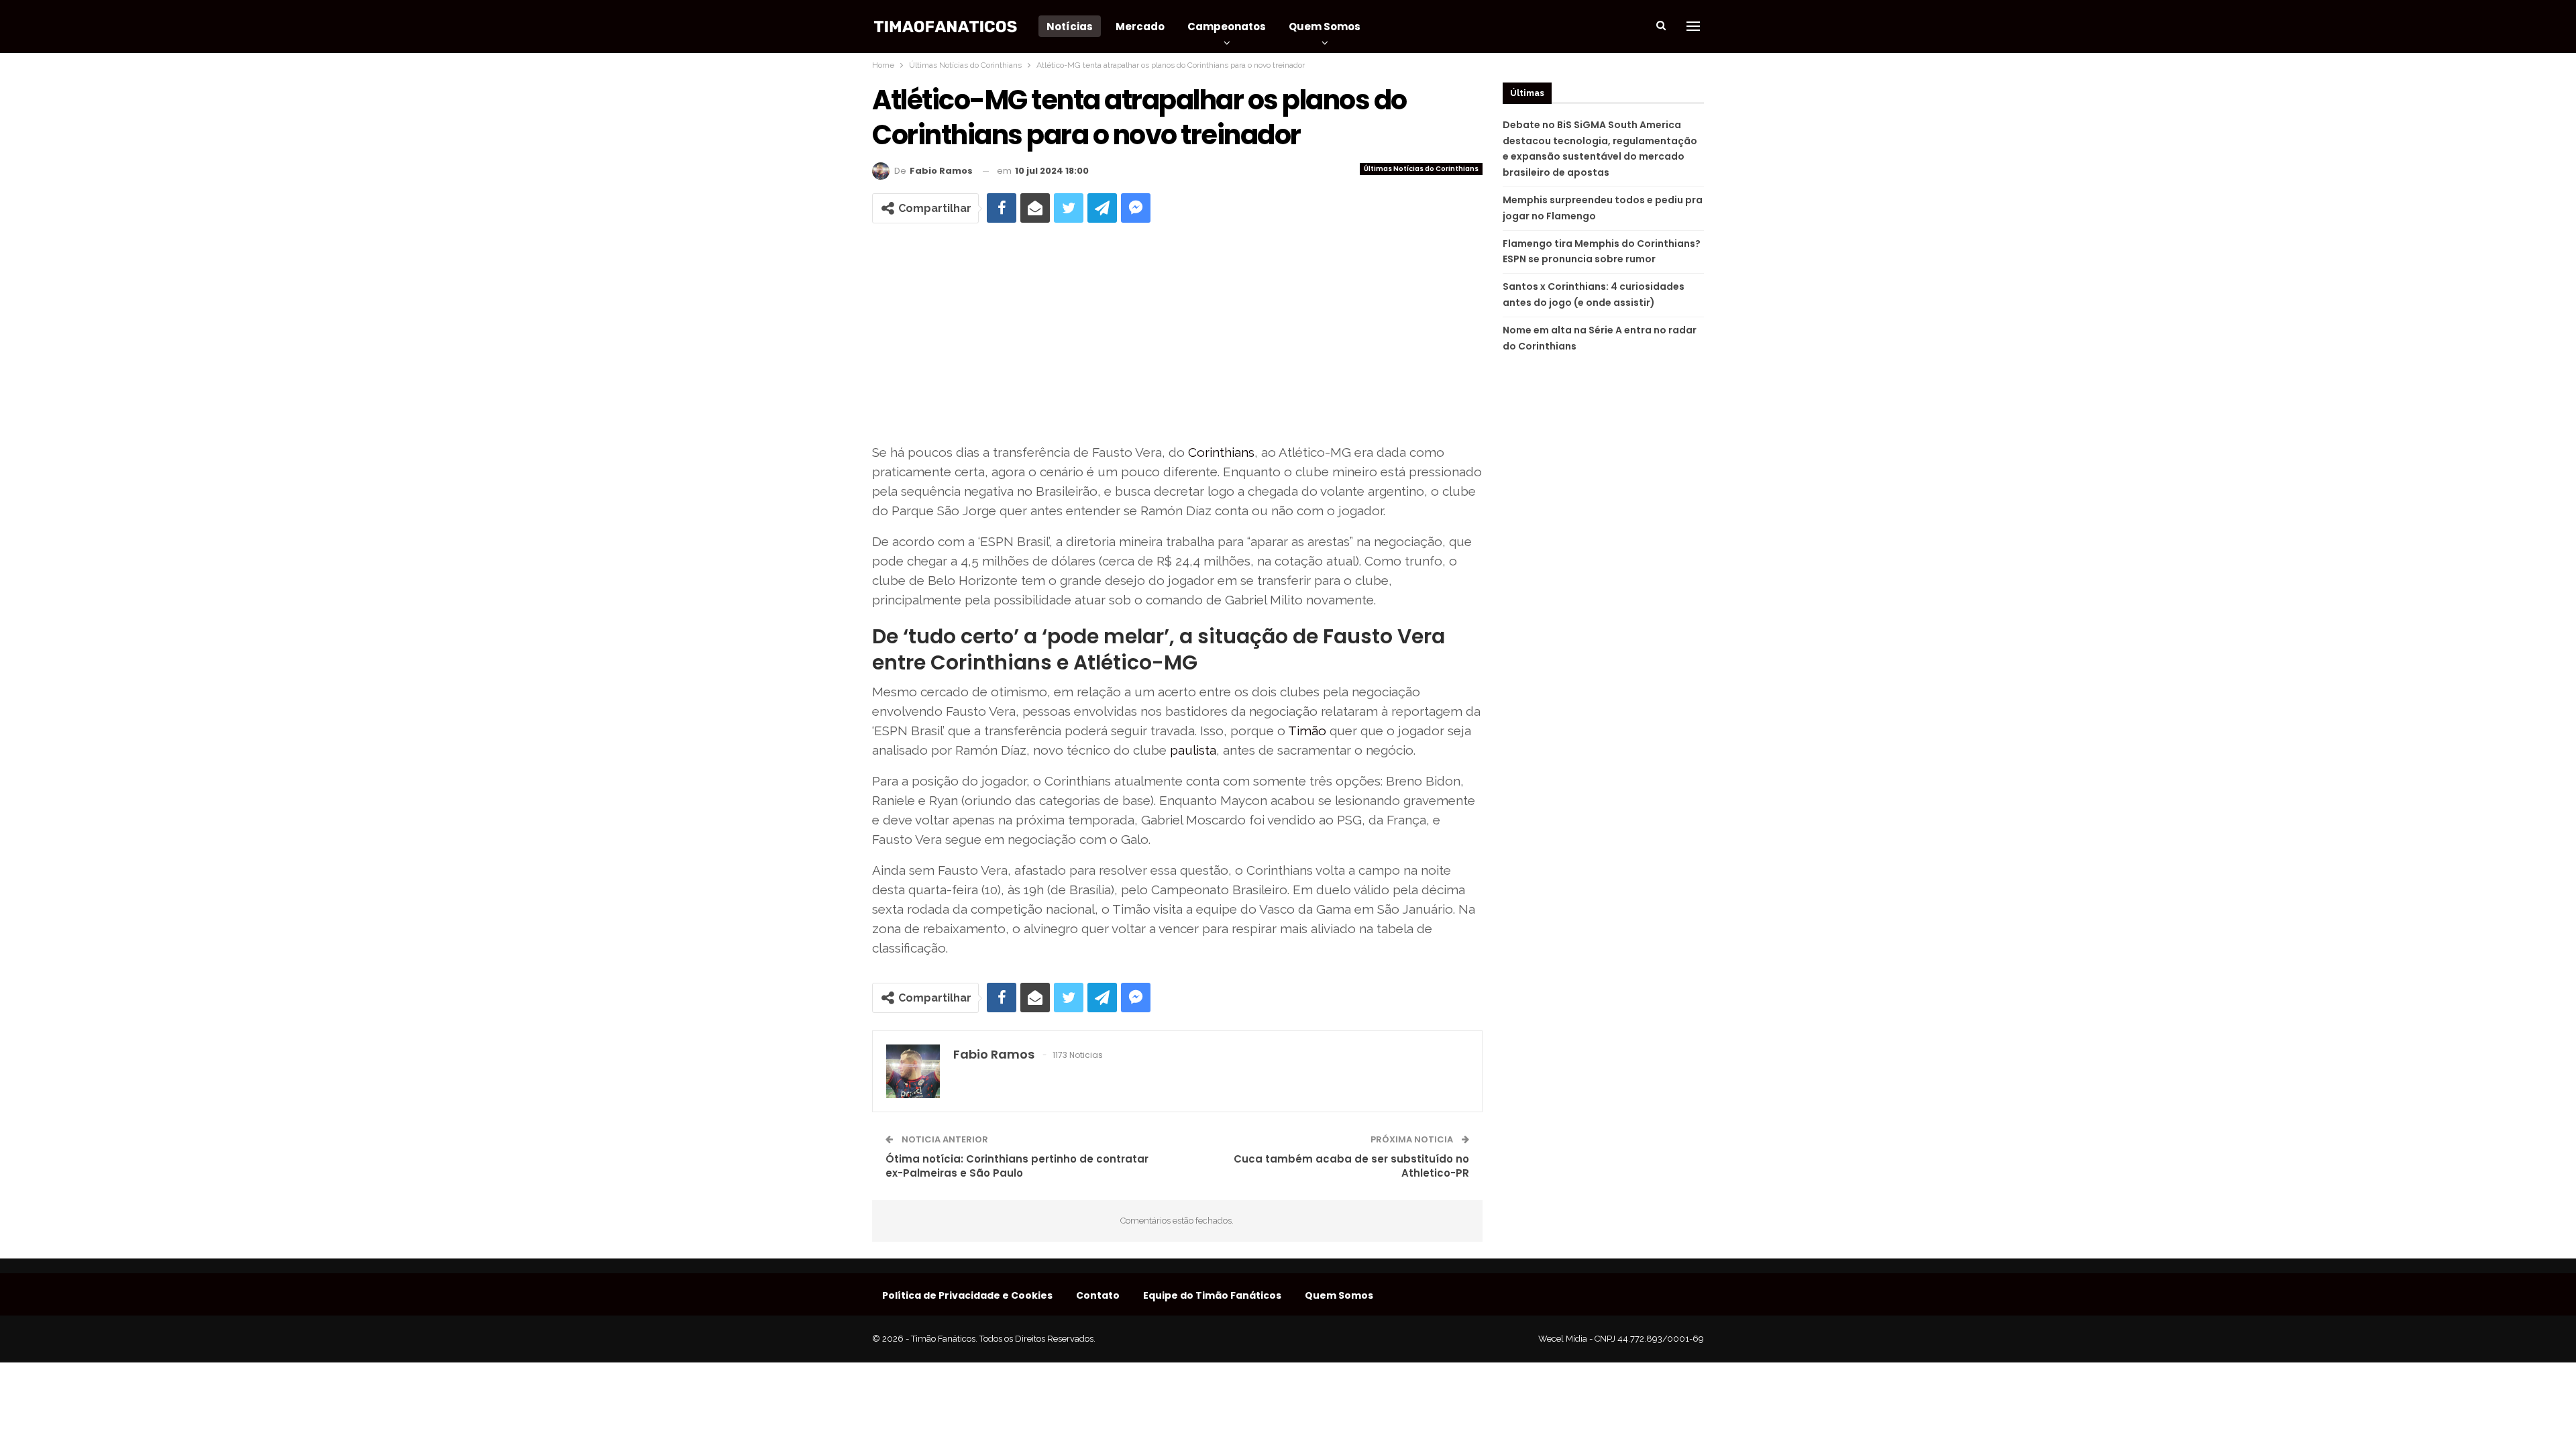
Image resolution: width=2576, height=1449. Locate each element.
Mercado (1140, 26)
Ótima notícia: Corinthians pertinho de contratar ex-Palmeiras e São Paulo (1017, 1166)
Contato (1098, 1295)
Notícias (1070, 26)
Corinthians (1221, 452)
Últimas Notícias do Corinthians (1421, 169)
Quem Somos (1325, 26)
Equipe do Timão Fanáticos (1212, 1295)
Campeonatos (1227, 26)
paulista (1193, 750)
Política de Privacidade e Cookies (967, 1295)
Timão (1307, 731)
